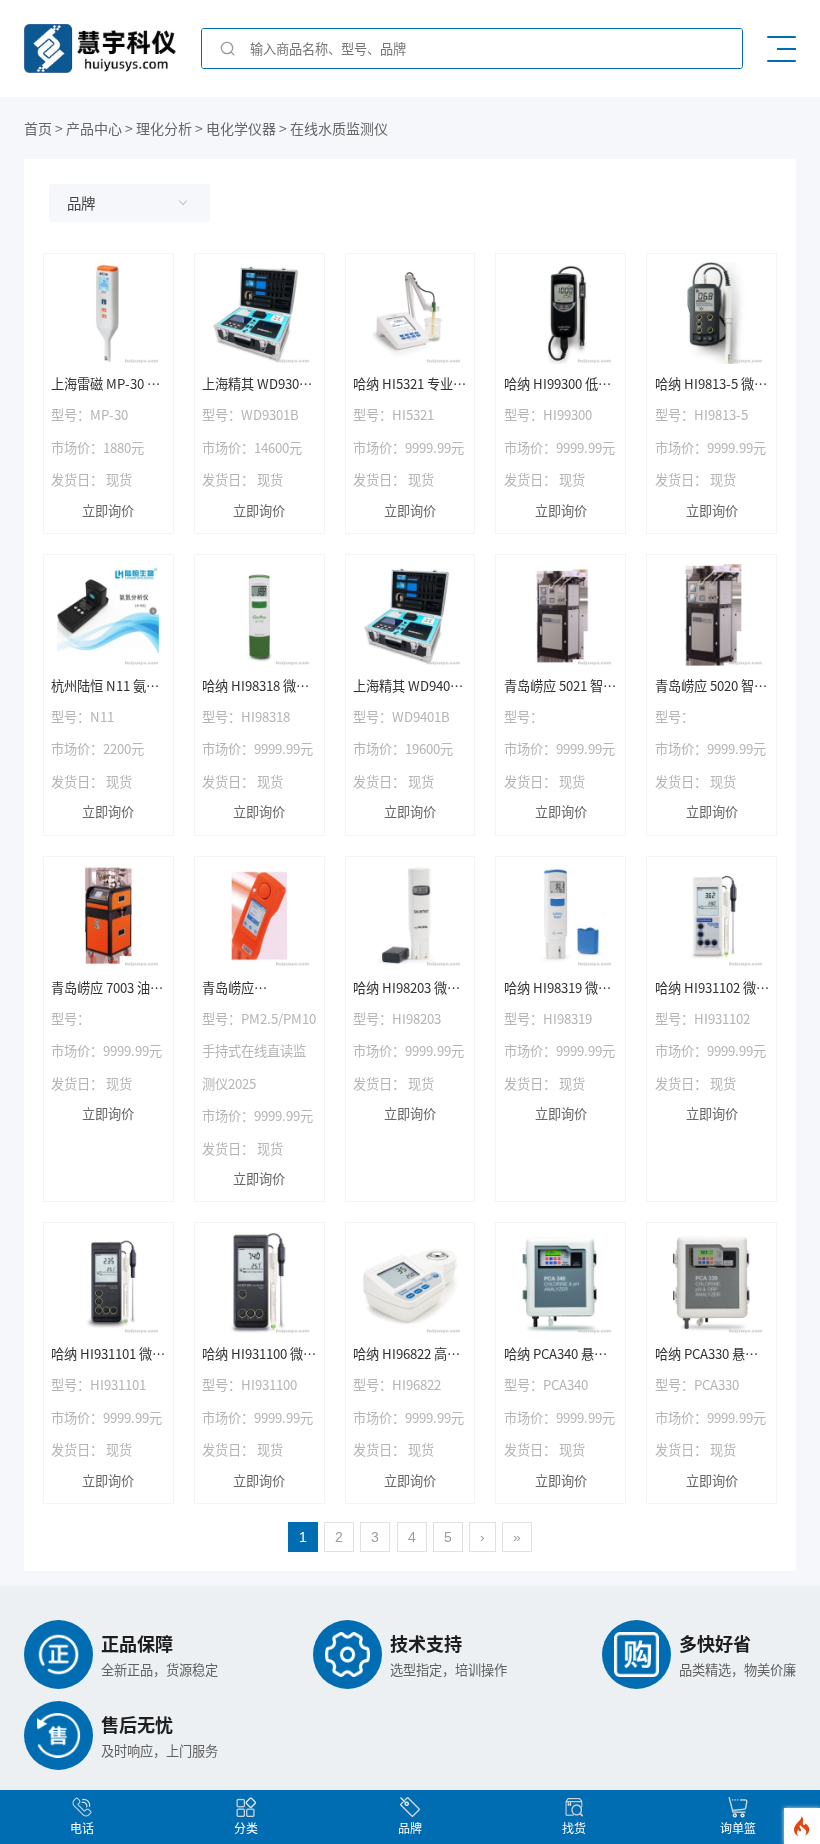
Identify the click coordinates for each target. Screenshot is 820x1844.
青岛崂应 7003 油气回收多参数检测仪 (107, 988)
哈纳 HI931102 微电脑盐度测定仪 (712, 988)
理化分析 (164, 128)
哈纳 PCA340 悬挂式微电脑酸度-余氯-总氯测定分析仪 (561, 1354)
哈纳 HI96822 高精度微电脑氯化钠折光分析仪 (406, 1354)
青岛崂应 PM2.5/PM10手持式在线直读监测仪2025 (259, 988)
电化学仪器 (241, 128)
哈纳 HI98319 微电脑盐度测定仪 (557, 988)
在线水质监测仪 (339, 128)
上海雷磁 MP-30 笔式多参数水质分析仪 (105, 384)
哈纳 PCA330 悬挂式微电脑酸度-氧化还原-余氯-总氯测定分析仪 (712, 1354)
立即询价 (108, 510)
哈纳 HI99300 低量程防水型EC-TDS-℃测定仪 (557, 384)
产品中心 (94, 128)
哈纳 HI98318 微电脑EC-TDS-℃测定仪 (255, 686)
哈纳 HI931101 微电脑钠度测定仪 (108, 1354)
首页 (38, 128)
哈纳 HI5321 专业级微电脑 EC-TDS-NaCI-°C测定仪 (409, 384)
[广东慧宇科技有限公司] (100, 66)
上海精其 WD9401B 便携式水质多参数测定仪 (409, 686)
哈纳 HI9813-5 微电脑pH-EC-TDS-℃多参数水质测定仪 (711, 384)
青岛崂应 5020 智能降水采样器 (711, 686)
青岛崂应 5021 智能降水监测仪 (560, 686)
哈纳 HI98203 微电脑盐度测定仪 (406, 988)
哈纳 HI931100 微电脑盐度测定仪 (259, 1354)
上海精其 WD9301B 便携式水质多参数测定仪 (258, 384)
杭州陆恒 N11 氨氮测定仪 (105, 686)
